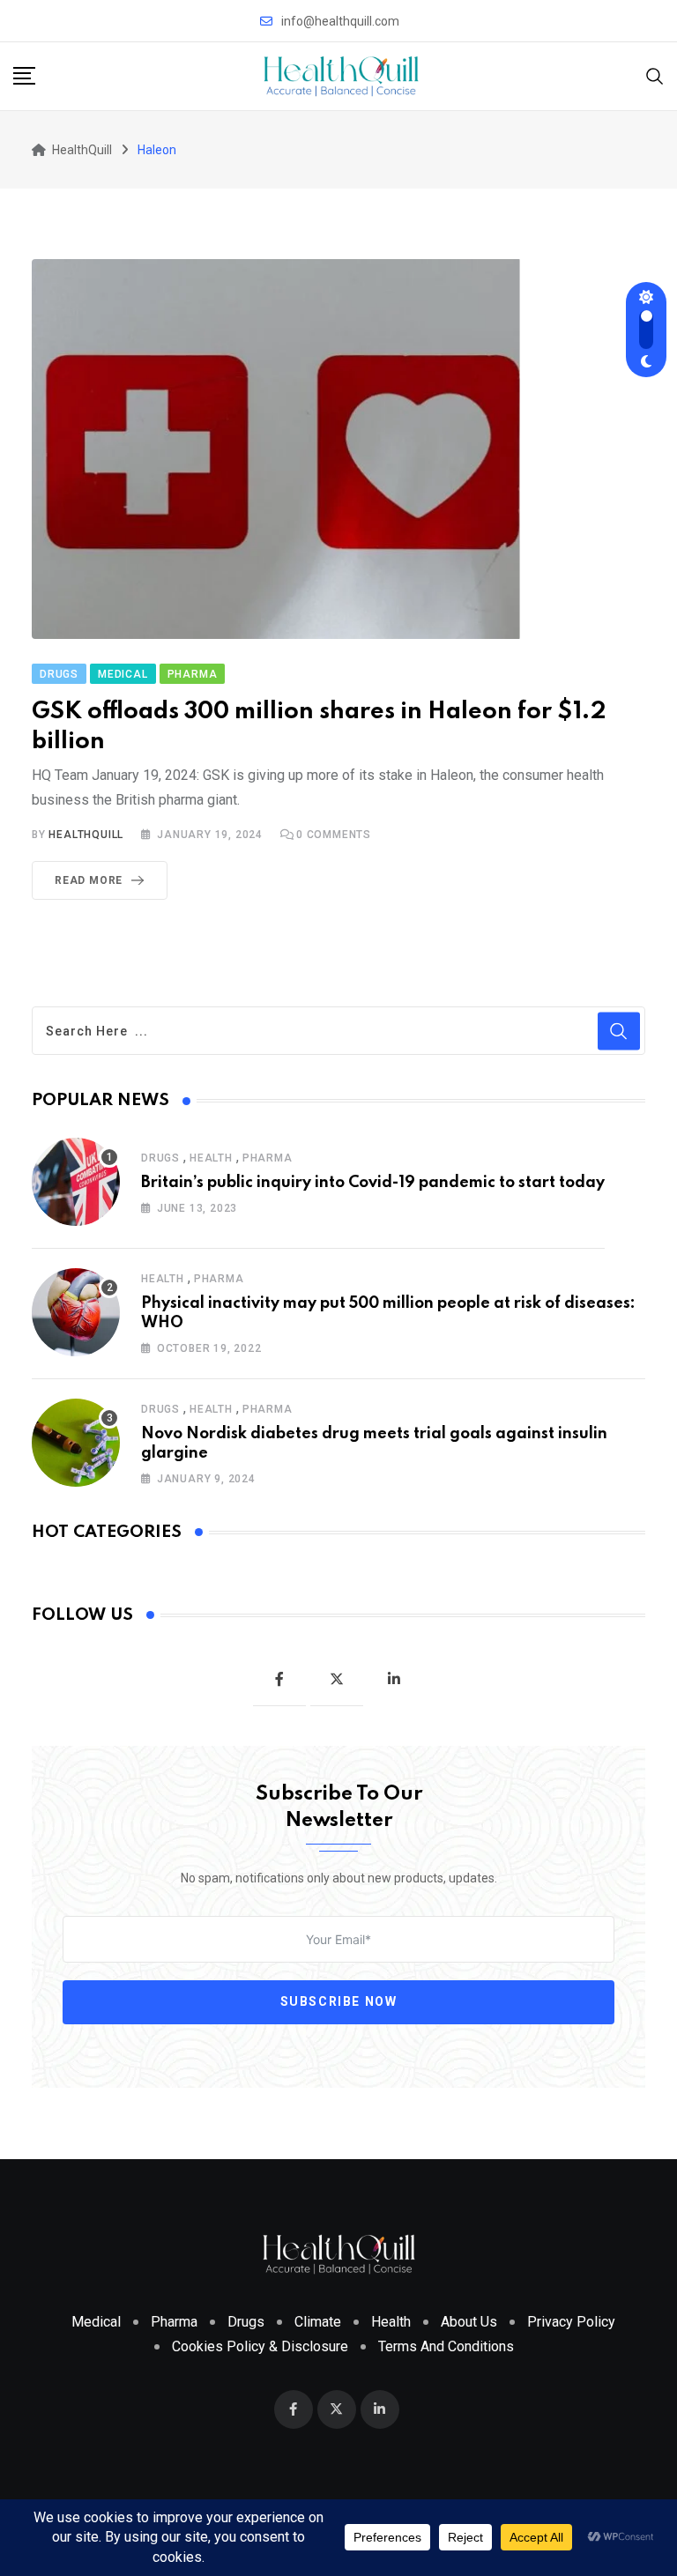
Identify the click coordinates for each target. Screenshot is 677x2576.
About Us (469, 2322)
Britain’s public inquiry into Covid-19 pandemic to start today (373, 1183)
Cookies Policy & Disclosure (260, 2346)
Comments (334, 835)
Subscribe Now (339, 2001)
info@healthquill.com (340, 21)
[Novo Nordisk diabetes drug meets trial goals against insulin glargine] (76, 1443)
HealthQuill (86, 835)
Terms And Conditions (446, 2346)
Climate (318, 2322)
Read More (89, 880)
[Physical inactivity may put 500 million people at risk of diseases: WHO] (76, 1312)
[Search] (655, 75)
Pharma (268, 1158)
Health (211, 1158)
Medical (96, 2322)
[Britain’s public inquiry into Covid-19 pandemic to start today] (76, 1182)
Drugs (160, 1158)
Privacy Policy (571, 2322)
